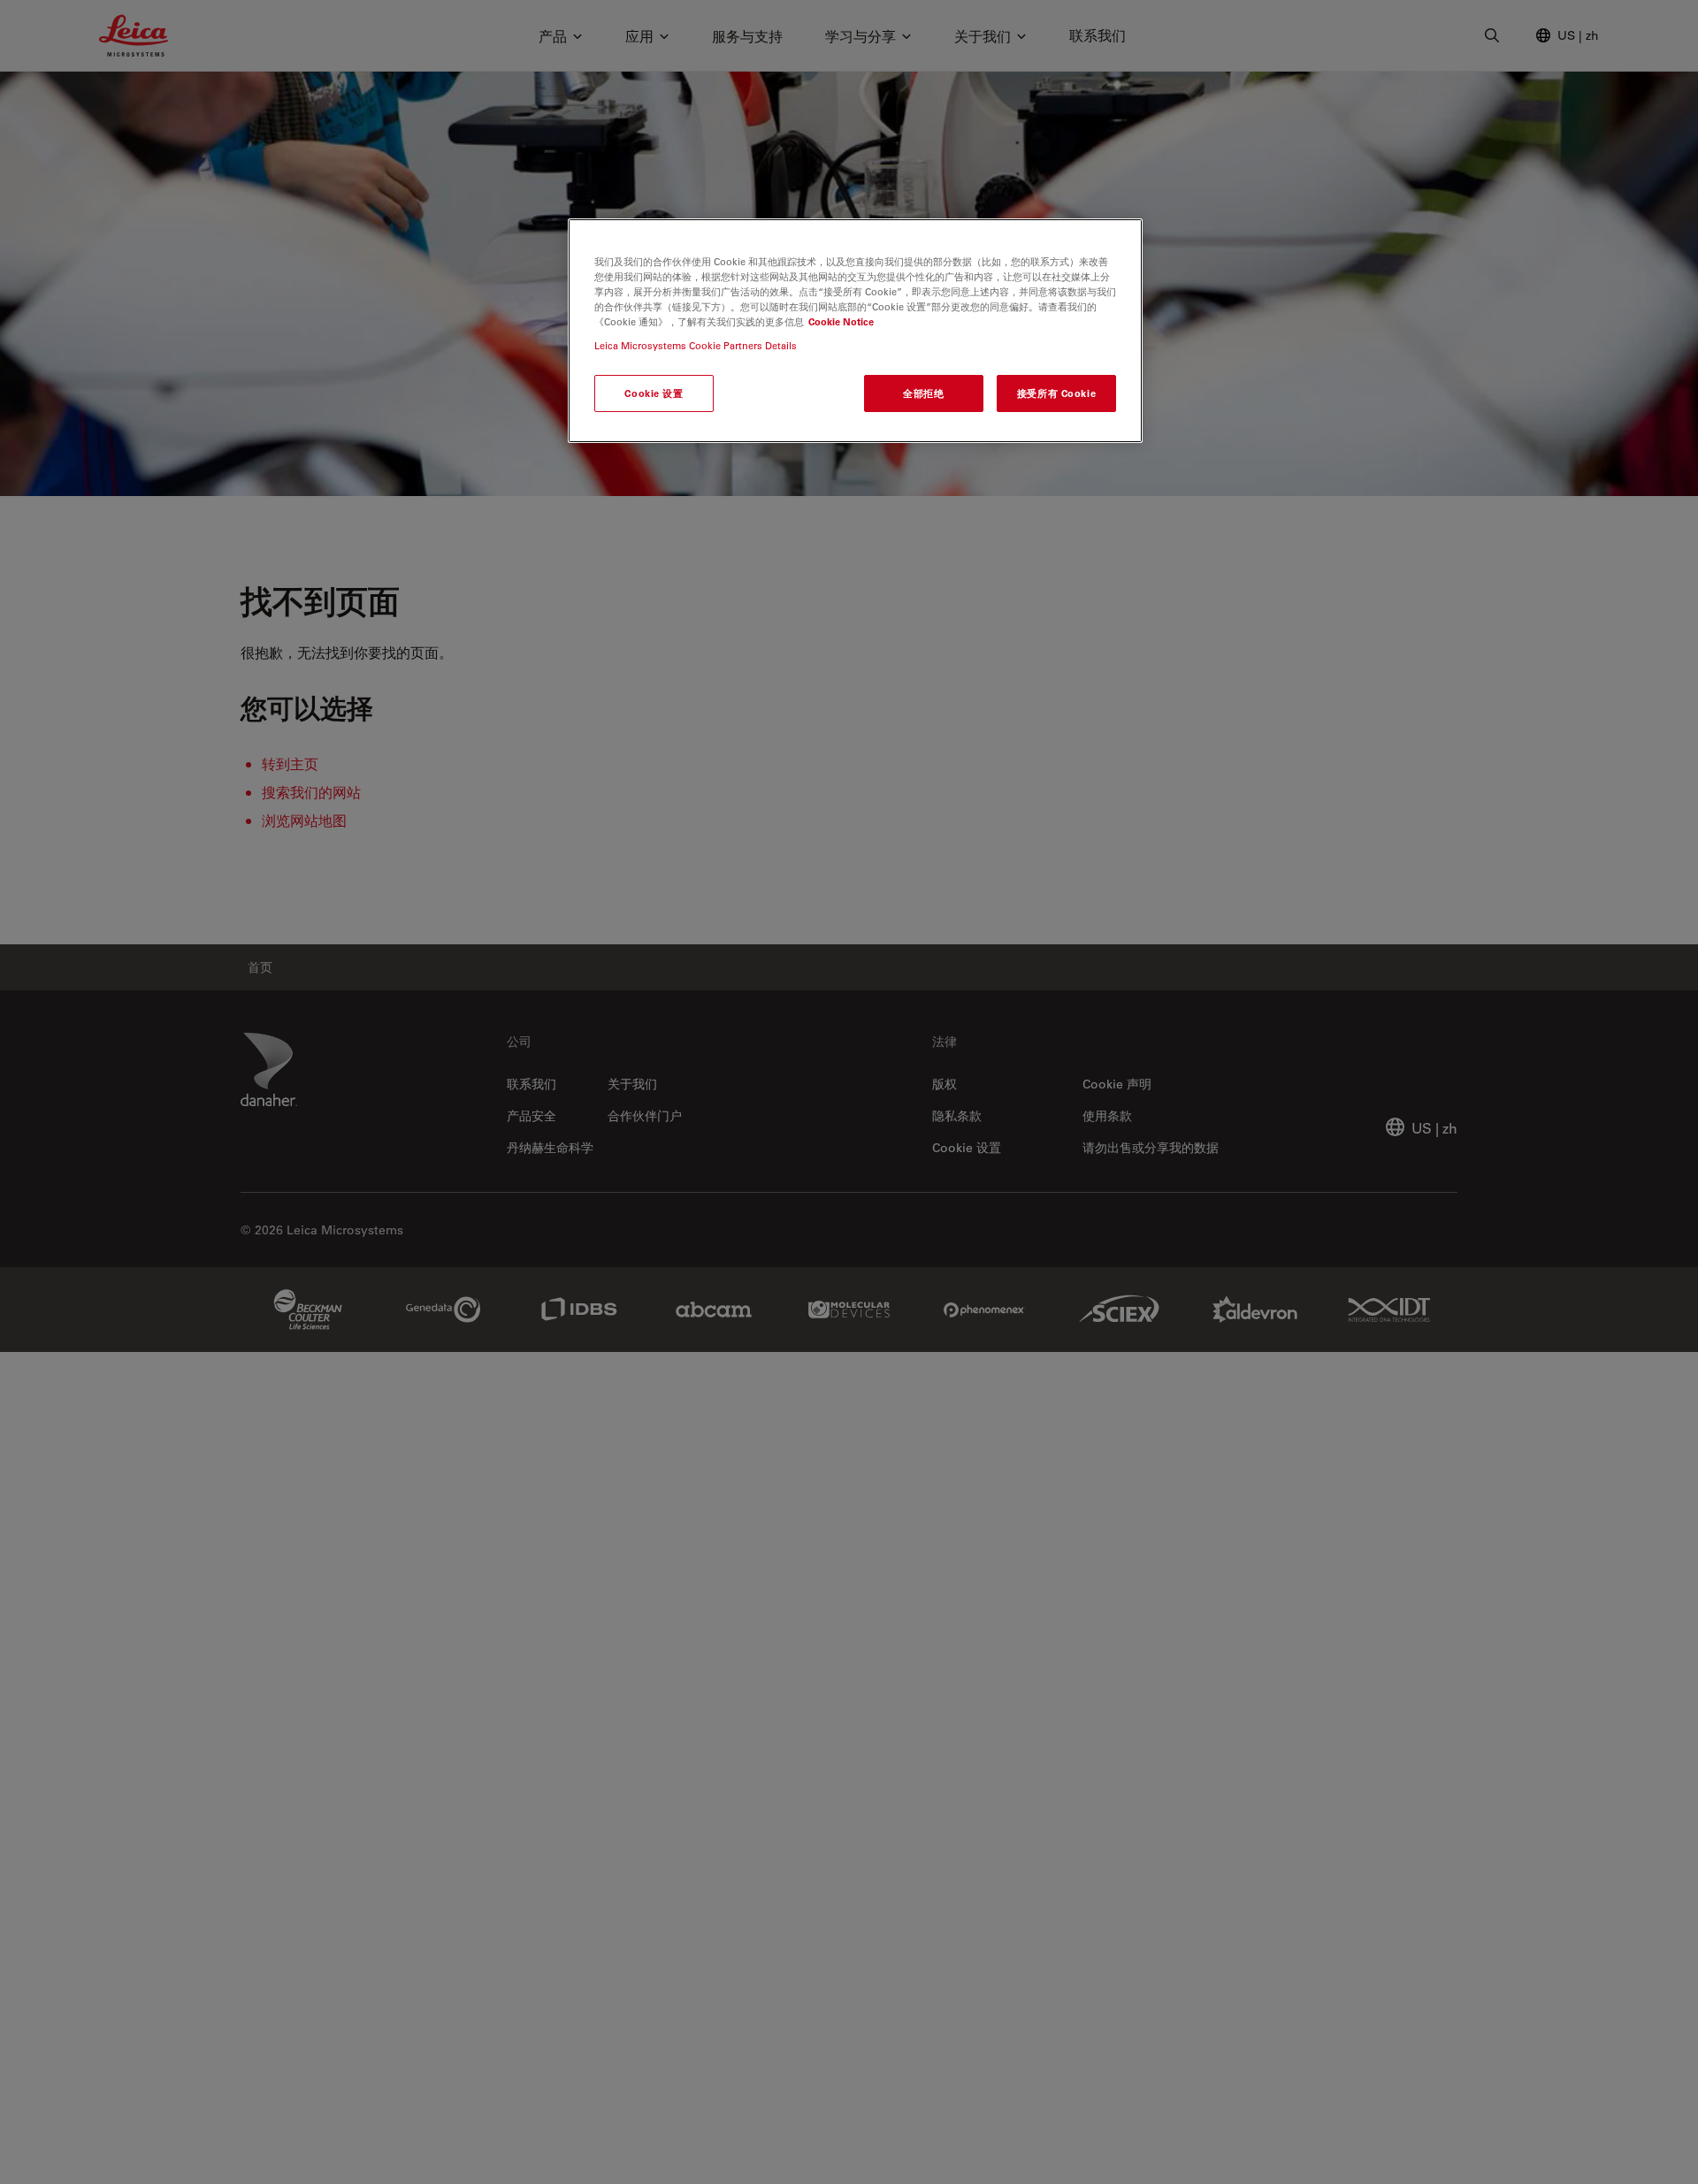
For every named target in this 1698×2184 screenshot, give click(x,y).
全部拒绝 (923, 393)
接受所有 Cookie (1056, 393)
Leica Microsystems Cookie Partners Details (696, 345)
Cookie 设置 (654, 393)
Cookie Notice (841, 321)
